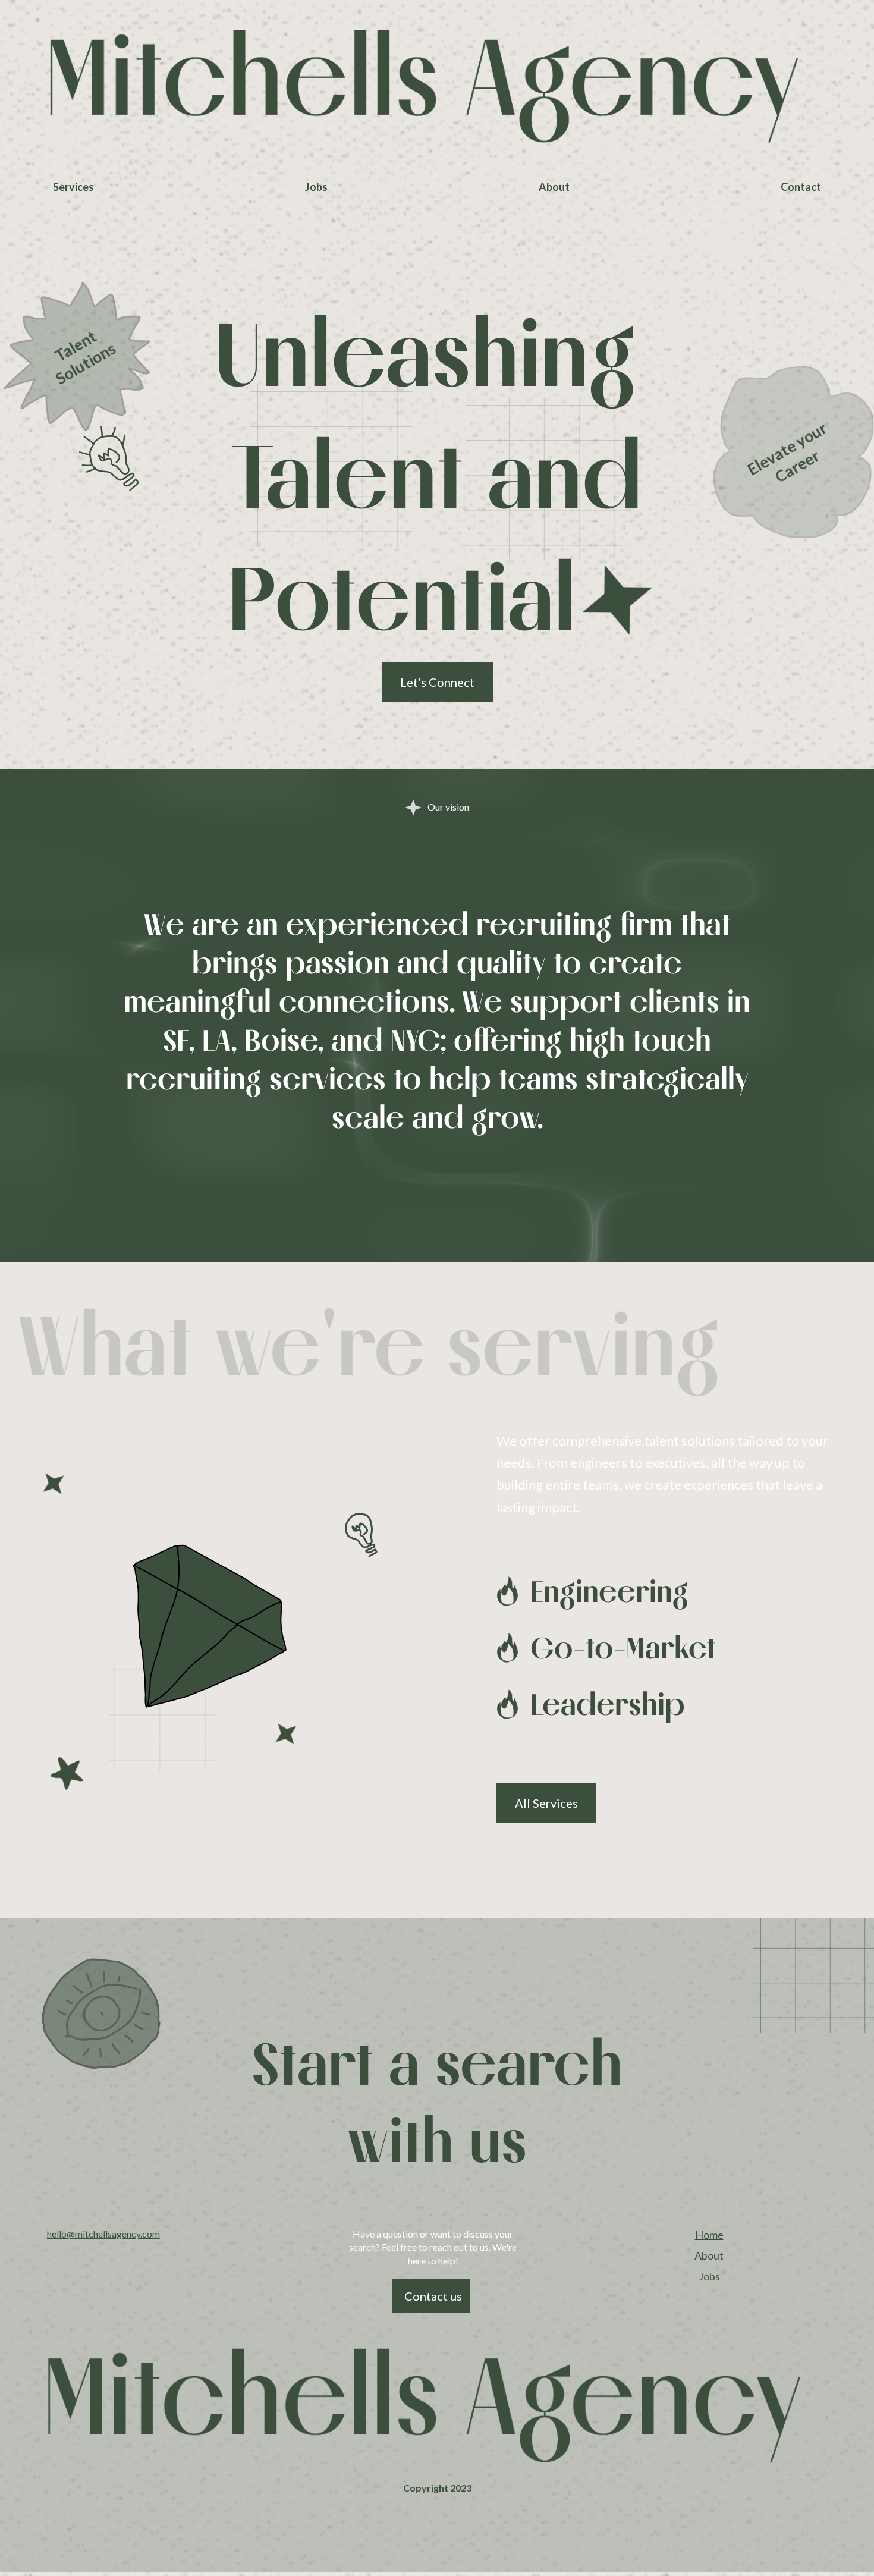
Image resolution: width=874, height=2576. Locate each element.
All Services (546, 1803)
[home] (437, 87)
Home (709, 2235)
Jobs (316, 187)
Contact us (433, 2296)
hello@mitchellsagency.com (103, 2234)
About (554, 187)
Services (73, 187)
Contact (801, 187)
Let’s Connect (437, 682)
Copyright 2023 (437, 2488)
